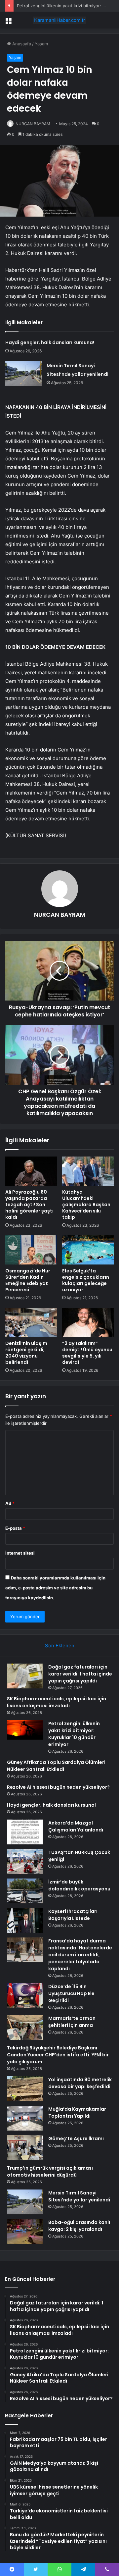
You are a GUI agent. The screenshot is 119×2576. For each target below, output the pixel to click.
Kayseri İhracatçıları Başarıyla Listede (73, 1915)
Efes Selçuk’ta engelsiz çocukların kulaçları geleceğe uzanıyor (86, 1280)
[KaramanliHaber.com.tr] (59, 20)
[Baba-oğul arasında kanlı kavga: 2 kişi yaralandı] (25, 2231)
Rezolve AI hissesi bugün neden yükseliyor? (58, 1787)
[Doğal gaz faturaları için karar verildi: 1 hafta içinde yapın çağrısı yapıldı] (25, 1676)
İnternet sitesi (20, 1553)
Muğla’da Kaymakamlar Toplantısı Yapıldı (77, 2112)
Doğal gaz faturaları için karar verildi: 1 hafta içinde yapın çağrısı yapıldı (80, 1674)
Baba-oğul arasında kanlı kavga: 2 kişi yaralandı (79, 2226)
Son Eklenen (60, 1646)
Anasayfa (21, 44)
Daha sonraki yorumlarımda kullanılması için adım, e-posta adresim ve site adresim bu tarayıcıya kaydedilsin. (55, 1588)
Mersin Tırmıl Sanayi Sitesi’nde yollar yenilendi (79, 2196)
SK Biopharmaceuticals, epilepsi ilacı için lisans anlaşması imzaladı (57, 1702)
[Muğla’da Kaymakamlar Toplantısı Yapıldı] (25, 2118)
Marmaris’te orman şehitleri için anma (72, 2022)
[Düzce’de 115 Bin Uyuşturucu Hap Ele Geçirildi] (25, 1996)
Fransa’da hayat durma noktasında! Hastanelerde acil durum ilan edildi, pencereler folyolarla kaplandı (80, 1955)
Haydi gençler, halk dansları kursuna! (50, 342)
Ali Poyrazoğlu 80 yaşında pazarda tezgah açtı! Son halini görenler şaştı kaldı (29, 1205)
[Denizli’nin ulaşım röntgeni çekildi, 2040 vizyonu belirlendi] (31, 1322)
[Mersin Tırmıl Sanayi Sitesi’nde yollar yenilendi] (23, 374)
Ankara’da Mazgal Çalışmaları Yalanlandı (76, 1826)
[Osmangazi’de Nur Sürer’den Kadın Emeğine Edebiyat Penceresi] (31, 1250)
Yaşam (41, 44)
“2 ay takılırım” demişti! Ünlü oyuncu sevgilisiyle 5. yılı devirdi (87, 1353)
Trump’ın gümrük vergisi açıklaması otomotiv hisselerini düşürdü (50, 2171)
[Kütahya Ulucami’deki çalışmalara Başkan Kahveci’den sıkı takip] (88, 1171)
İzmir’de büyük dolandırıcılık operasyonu (79, 1885)
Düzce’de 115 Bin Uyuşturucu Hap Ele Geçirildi (71, 1993)
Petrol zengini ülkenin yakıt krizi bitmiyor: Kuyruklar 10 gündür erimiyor (74, 1734)
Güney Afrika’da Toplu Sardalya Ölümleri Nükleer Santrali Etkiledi (56, 1766)
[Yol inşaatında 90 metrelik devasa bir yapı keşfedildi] (25, 2089)
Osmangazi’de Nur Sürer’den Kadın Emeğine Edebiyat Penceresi (28, 1280)
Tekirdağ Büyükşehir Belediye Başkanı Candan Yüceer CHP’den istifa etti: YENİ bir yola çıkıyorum (58, 2055)
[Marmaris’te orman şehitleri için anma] (25, 2027)
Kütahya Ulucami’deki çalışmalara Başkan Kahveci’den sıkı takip (86, 1205)
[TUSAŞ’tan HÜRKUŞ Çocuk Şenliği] (25, 1861)
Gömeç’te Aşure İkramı (76, 2138)
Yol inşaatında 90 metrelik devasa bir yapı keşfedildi (80, 2083)
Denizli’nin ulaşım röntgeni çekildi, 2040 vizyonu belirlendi (26, 1353)
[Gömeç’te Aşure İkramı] (25, 2148)
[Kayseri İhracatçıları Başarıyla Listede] (25, 1920)
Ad (10, 1503)
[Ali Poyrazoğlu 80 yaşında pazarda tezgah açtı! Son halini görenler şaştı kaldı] (31, 1171)
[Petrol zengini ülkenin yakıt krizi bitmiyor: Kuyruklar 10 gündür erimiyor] (25, 1730)
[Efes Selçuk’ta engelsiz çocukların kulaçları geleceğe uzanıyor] (88, 1250)
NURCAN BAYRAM (33, 124)
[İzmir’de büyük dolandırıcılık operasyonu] (25, 1891)
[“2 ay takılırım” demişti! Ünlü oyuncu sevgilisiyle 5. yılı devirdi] (88, 1322)
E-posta (15, 1528)
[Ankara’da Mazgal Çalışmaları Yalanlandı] (25, 1832)
